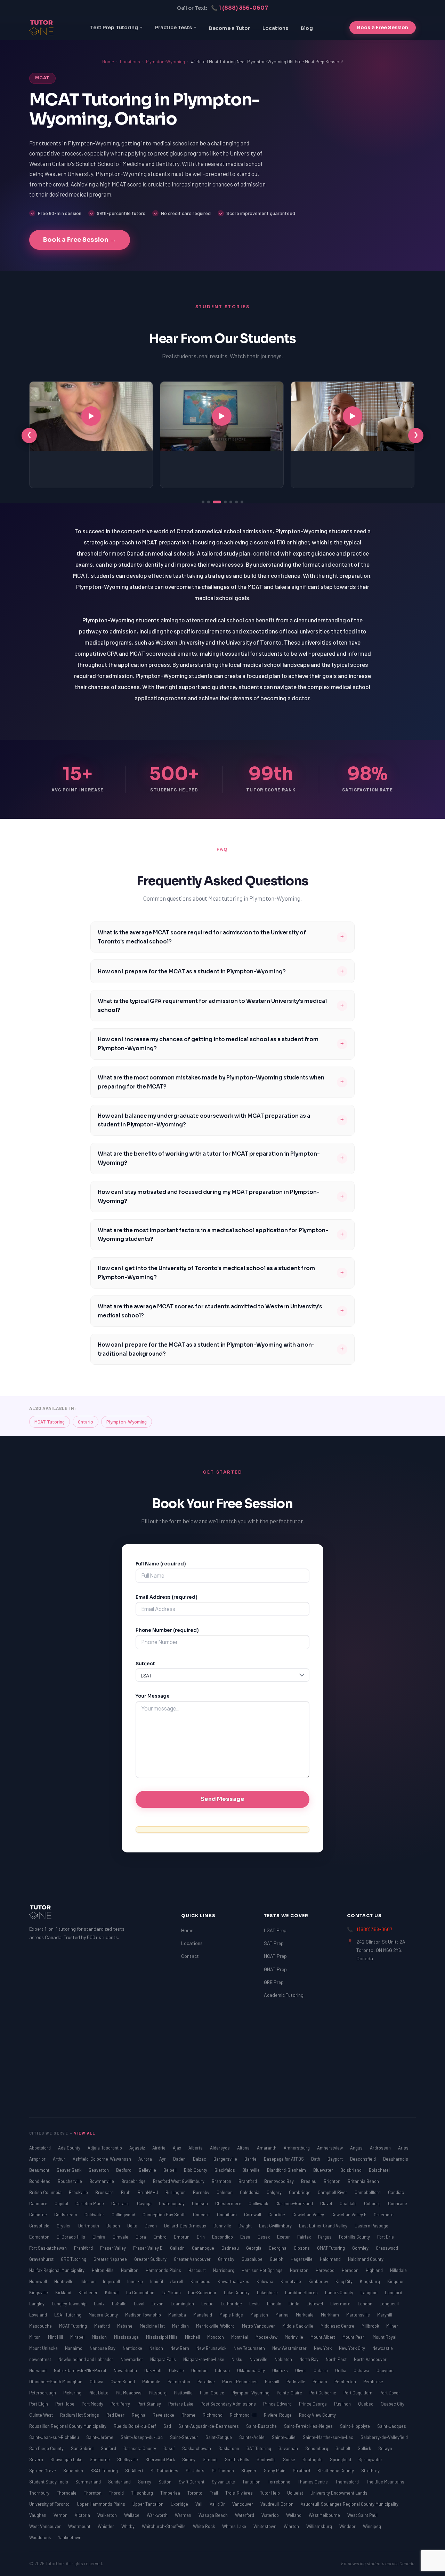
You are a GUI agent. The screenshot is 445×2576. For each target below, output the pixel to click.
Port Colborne (323, 2393)
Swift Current (192, 2482)
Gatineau (231, 2248)
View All (85, 2133)
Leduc (208, 2304)
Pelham (320, 2382)
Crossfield (40, 2226)
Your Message (153, 1696)
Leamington (183, 2304)
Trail (214, 2493)
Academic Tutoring (284, 1995)
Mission (100, 2337)
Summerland (89, 2482)
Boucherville (70, 2181)
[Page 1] (203, 502)
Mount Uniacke (44, 2348)
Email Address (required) (167, 1597)
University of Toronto (50, 2504)
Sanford (109, 2448)
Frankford (84, 2248)
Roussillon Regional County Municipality (68, 2426)
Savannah (289, 2448)
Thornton (93, 2493)
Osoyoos (385, 2370)
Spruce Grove (43, 2471)
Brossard (105, 2192)
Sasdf (170, 2448)
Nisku (237, 2359)
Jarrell (177, 2281)
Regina (139, 2415)
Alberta (196, 2148)
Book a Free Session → (80, 240)
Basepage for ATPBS (284, 2159)
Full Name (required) (161, 1564)
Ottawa (97, 2382)
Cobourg (373, 2203)
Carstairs (121, 2203)
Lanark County (340, 2292)
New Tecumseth (250, 2348)
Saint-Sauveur (185, 2437)
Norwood (38, 2370)
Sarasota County (140, 2448)
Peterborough (43, 2393)
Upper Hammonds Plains (102, 2504)
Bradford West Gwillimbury (179, 2181)
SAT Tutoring (259, 2448)
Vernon (61, 2515)
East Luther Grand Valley (324, 2226)
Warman (184, 2515)
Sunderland (120, 2482)
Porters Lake (181, 2404)
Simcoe (211, 2459)
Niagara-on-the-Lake (204, 2359)
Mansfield (203, 2315)
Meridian (181, 2326)
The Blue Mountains (385, 2482)
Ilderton (89, 2281)
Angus (357, 2148)
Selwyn (385, 2448)
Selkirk (365, 2448)
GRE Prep (274, 1982)
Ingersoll (112, 2281)
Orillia (341, 2370)
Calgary (275, 2192)
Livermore (341, 2304)
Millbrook (371, 2326)
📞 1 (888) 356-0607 (240, 8)
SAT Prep (274, 1943)
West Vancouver (46, 2526)
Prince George (313, 2404)
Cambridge (300, 2192)
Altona (244, 2148)
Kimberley (319, 2281)
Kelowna (265, 2281)
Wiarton (292, 2526)
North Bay (309, 2359)
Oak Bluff (153, 2370)
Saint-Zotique (219, 2437)
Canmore (39, 2203)
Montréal (240, 2337)
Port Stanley (150, 2404)
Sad (168, 2426)
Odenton (200, 2370)
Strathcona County (336, 2471)
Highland (375, 2270)
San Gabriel (83, 2448)
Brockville (79, 2192)
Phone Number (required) (167, 1630)
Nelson (157, 2348)
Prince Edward (278, 2404)
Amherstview (330, 2148)
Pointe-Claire (290, 2393)
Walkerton (108, 2515)
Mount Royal (385, 2337)
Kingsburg (370, 2281)
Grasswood (387, 2248)
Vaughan (38, 2515)
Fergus (325, 2237)
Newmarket (132, 2359)
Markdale (305, 2315)
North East (337, 2359)
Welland (294, 2515)
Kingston (396, 2281)
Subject (145, 1664)
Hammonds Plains (164, 2270)
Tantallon (252, 2482)
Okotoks (281, 2370)
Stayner (249, 2471)
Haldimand (331, 2259)
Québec (366, 2404)
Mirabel (78, 2337)
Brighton (333, 2181)
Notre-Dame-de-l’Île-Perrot (81, 2370)
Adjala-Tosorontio (105, 2148)
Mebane (125, 2326)
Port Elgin (39, 2404)
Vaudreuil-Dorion (277, 2504)
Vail (199, 2504)
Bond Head (40, 2181)
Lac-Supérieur (203, 2292)
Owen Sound (123, 2382)
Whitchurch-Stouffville (164, 2526)
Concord (202, 2215)
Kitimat (112, 2292)
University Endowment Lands (339, 2493)
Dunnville (223, 2226)
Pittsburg (158, 2393)
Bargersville (226, 2159)
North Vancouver (370, 2359)
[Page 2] (209, 502)
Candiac (396, 2192)
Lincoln (275, 2304)
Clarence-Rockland (295, 2203)
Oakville (177, 2370)
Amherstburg (297, 2148)
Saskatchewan (197, 2448)
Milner (392, 2326)
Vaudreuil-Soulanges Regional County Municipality (350, 2504)
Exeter (284, 2237)
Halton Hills (103, 2270)
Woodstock (41, 2537)
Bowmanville (102, 2181)
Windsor (348, 2526)
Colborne (39, 2215)
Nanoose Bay (103, 2348)
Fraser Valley (114, 2248)
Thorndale (67, 2493)
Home (108, 62)
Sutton (165, 2482)
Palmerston (179, 2382)
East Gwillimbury (276, 2226)
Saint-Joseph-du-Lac (142, 2437)
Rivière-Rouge (278, 2415)
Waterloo (271, 2515)
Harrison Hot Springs (263, 2270)
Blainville (252, 2170)
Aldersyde (220, 2148)
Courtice (277, 2215)
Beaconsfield (363, 2159)
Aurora (146, 2159)
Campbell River (333, 2192)
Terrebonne (280, 2482)
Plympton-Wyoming (165, 62)
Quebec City (393, 2404)
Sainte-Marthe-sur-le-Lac (329, 2437)
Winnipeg (372, 2526)
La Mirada (172, 2292)
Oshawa (362, 2370)
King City (345, 2281)
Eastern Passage (371, 2226)
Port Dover (390, 2393)
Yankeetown (70, 2537)
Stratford (302, 2471)
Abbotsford (41, 2148)
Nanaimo (74, 2348)
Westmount (80, 2526)
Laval (140, 2304)
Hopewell (39, 2281)
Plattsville (184, 2393)
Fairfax (305, 2237)
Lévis (255, 2304)
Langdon (370, 2292)
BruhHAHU (148, 2192)
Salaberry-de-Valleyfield (384, 2437)
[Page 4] (222, 502)
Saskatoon (229, 2448)
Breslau (309, 2181)
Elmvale (121, 2237)
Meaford (103, 2326)
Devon (151, 2226)
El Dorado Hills (71, 2237)
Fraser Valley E (148, 2248)
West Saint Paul (362, 2515)
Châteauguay (172, 2203)
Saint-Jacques (392, 2426)
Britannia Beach (363, 2181)
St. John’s (196, 2471)
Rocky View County (317, 2415)
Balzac (200, 2159)
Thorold (117, 2493)
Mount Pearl (354, 2337)
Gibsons (302, 2248)
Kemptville (291, 2281)
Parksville (296, 2382)
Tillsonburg (143, 2493)
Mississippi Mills (162, 2337)
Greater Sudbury (151, 2259)
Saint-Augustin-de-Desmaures (209, 2426)
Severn (37, 2459)
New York (323, 2348)
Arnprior (38, 2159)
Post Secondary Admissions (229, 2404)
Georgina (278, 2248)
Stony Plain (275, 2471)
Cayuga (145, 2203)
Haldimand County (366, 2259)
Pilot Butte (99, 2393)
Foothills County (355, 2237)
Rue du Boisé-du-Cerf (135, 2426)
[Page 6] (236, 502)
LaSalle (120, 2304)
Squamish (74, 2471)
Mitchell (193, 2337)
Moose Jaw (267, 2337)
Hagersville (302, 2259)
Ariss (403, 2148)
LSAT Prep (275, 1930)
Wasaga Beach (214, 2515)
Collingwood (124, 2215)
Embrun (182, 2237)
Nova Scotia (126, 2370)
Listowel (315, 2304)
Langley (37, 2304)
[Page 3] (214, 502)
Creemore (384, 2215)
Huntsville (64, 2281)
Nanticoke (133, 2348)
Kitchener (89, 2292)
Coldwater (95, 2215)
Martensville (359, 2315)
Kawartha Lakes (234, 2281)
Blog (307, 28)
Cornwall (253, 2215)
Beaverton (99, 2170)
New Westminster (290, 2348)
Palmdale (152, 2382)
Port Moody (93, 2404)
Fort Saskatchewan (48, 2248)
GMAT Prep (275, 1969)
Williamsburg (320, 2526)
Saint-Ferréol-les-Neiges (309, 2426)
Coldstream (66, 2215)
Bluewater (324, 2170)
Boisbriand (351, 2170)
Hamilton (130, 2270)
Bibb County (196, 2170)
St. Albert (135, 2471)
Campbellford (368, 2192)
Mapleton (260, 2315)
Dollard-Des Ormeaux (186, 2226)
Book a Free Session (383, 27)
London (366, 2304)
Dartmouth (89, 2226)
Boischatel (379, 2170)
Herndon (351, 2270)
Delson (114, 2226)
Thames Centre (313, 2482)
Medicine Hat (153, 2326)
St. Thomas (223, 2471)
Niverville (259, 2359)
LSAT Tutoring (68, 2315)
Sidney (189, 2459)
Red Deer (116, 2415)
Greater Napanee (111, 2259)
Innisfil (157, 2281)
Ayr (163, 2159)
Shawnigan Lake (67, 2459)
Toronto (195, 2493)
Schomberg (317, 2448)
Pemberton (346, 2382)
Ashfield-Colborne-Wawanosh (102, 2159)
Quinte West (42, 2415)
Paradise (207, 2382)
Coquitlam (227, 2215)
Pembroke (373, 2382)
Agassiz (138, 2148)
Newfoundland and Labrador (86, 2359)
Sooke (290, 2459)
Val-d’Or (218, 2504)
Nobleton (284, 2359)
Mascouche (41, 2326)
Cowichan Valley (309, 2215)
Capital (62, 2203)
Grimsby (227, 2259)
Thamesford (347, 2482)
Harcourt (198, 2270)
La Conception (141, 2292)
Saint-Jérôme (100, 2437)
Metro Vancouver (259, 2326)
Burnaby (202, 2192)
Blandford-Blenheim (287, 2170)
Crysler (64, 2226)
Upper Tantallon (148, 2504)
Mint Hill (56, 2337)
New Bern (180, 2348)
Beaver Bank (70, 2170)
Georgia (254, 2248)
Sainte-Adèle (252, 2437)
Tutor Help (270, 2493)
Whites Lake (235, 2526)
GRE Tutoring (74, 2259)
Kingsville (39, 2292)
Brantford (248, 2181)
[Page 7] (242, 502)
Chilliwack (259, 2203)
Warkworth (158, 2515)
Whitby (128, 2526)
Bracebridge (134, 2181)
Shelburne (100, 2459)
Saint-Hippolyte (355, 2426)
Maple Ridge (232, 2315)
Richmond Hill (244, 2415)
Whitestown (265, 2526)
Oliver (301, 2370)
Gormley (361, 2248)
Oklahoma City (252, 2370)
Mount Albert (323, 2337)
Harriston (300, 2270)
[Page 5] (231, 502)
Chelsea (200, 2203)
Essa (246, 2237)
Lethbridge (232, 2304)
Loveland (39, 2315)
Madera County (104, 2315)
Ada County (70, 2148)
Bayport (336, 2159)
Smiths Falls (238, 2459)
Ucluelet (296, 2493)
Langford (394, 2292)
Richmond (213, 2415)
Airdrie (159, 2148)
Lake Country (237, 2292)
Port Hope (65, 2404)
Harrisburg (224, 2270)
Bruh (126, 2192)
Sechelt (343, 2448)
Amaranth (267, 2148)
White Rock (204, 2526)
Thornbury (40, 2493)
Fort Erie (386, 2237)
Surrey (145, 2482)
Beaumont (40, 2170)
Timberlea (171, 2493)
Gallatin (178, 2248)
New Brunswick (212, 2348)
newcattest (41, 2359)
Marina (282, 2315)
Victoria (83, 2515)
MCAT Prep (275, 1956)
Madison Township (144, 2315)
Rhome (189, 2415)
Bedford (124, 2170)
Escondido (223, 2237)
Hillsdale (398, 2270)
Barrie (251, 2159)
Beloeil (171, 2170)
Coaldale (349, 2203)
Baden (180, 2159)
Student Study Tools (49, 2482)
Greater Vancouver (193, 2259)
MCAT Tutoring (50, 1422)
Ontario (86, 1422)
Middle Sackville (298, 2326)
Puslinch (343, 2404)
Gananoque (204, 2248)
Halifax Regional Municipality (57, 2270)
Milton (35, 2337)
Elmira (99, 2237)
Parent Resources (240, 2382)
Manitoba (178, 2315)
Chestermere (229, 2203)
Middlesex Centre (338, 2326)
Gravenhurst (42, 2259)
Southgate (313, 2459)
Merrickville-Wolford (216, 2326)
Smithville (267, 2459)
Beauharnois (396, 2159)
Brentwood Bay (280, 2181)
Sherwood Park (161, 2459)
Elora (141, 2237)
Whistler (106, 2526)
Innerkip (136, 2281)
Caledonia (250, 2192)
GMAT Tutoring (331, 2248)
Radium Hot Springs (80, 2415)
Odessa (223, 2370)
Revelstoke (164, 2415)
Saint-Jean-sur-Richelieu (55, 2437)
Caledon (225, 2192)
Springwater (370, 2459)
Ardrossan (381, 2148)
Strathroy (370, 2471)
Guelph (277, 2259)
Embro (160, 2237)
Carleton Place (90, 2203)
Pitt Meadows (129, 2393)
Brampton (222, 2181)
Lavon (158, 2304)
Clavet (327, 2203)
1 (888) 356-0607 (374, 1929)
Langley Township (70, 2304)
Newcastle (383, 2348)
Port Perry (121, 2404)
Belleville (148, 2170)
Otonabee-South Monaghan (56, 2382)
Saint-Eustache (262, 2426)
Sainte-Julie (284, 2437)
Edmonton (40, 2237)
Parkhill (273, 2382)
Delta (133, 2226)
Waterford (245, 2515)
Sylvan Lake (224, 2482)
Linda (294, 2304)
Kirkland (64, 2292)
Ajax (177, 2148)
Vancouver (243, 2504)
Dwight (246, 2226)
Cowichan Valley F (349, 2215)
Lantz (100, 2304)
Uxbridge (180, 2504)
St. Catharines (165, 2471)
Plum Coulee (213, 2393)
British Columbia (46, 2192)
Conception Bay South (165, 2215)
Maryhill (385, 2315)
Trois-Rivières (240, 2493)
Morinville (294, 2337)
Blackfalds (225, 2170)
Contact (190, 1956)
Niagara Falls (164, 2359)
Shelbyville (128, 2459)
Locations (275, 28)
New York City (353, 2348)
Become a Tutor (229, 28)
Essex (264, 2237)
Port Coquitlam (358, 2393)
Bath (316, 2159)
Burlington (176, 2192)
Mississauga (127, 2337)
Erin (201, 2237)
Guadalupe (253, 2259)
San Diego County (47, 2448)
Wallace (132, 2515)
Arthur (60, 2159)
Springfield (341, 2459)
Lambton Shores (302, 2292)
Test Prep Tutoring (114, 27)
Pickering (73, 2393)
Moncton (216, 2337)
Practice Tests (173, 27)
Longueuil (389, 2304)
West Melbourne (325, 2515)
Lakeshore (268, 2292)
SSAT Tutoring (105, 2471)
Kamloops (201, 2281)
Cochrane (398, 2203)
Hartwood (326, 2270)
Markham (330, 2315)
